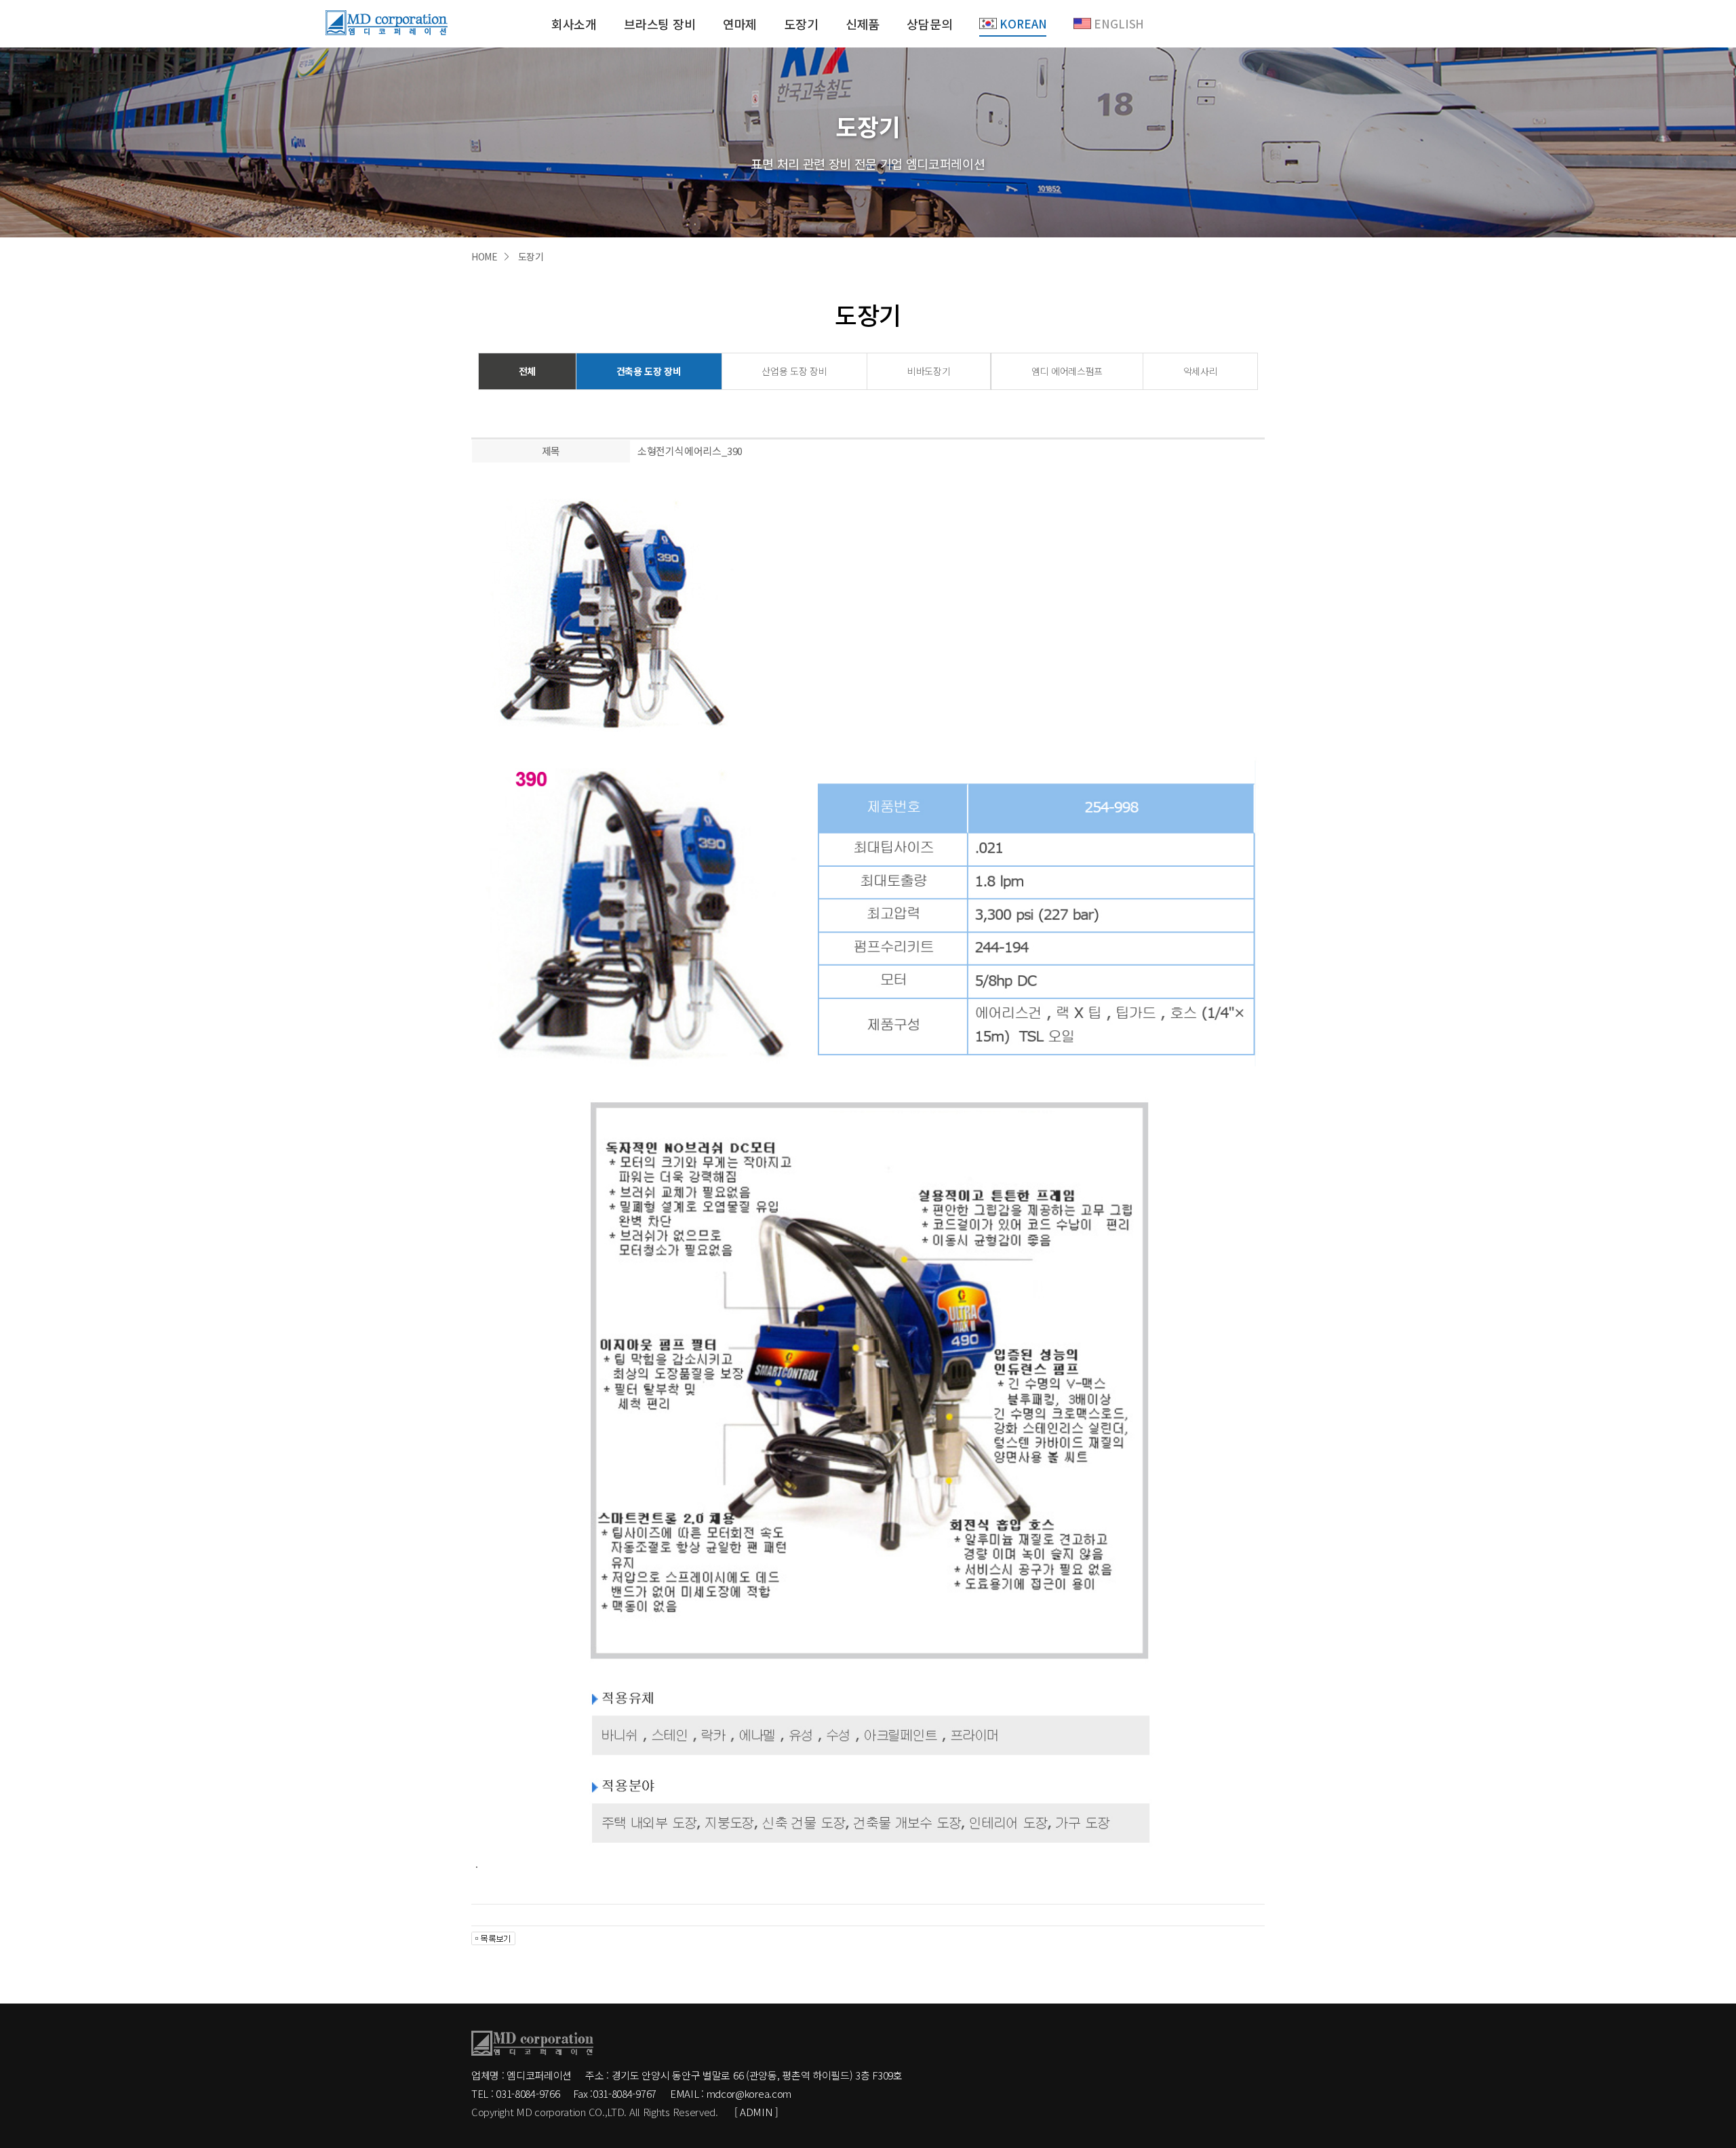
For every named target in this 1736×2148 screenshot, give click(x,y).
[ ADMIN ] (756, 2112)
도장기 (801, 24)
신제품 (863, 24)
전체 (527, 371)
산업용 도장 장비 (794, 371)
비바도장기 (929, 371)
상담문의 (929, 24)
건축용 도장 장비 (649, 371)
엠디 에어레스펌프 (1067, 371)
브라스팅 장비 (660, 24)
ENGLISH (1119, 24)
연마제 (740, 24)
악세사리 (1201, 371)
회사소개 (574, 24)
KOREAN (1023, 24)
